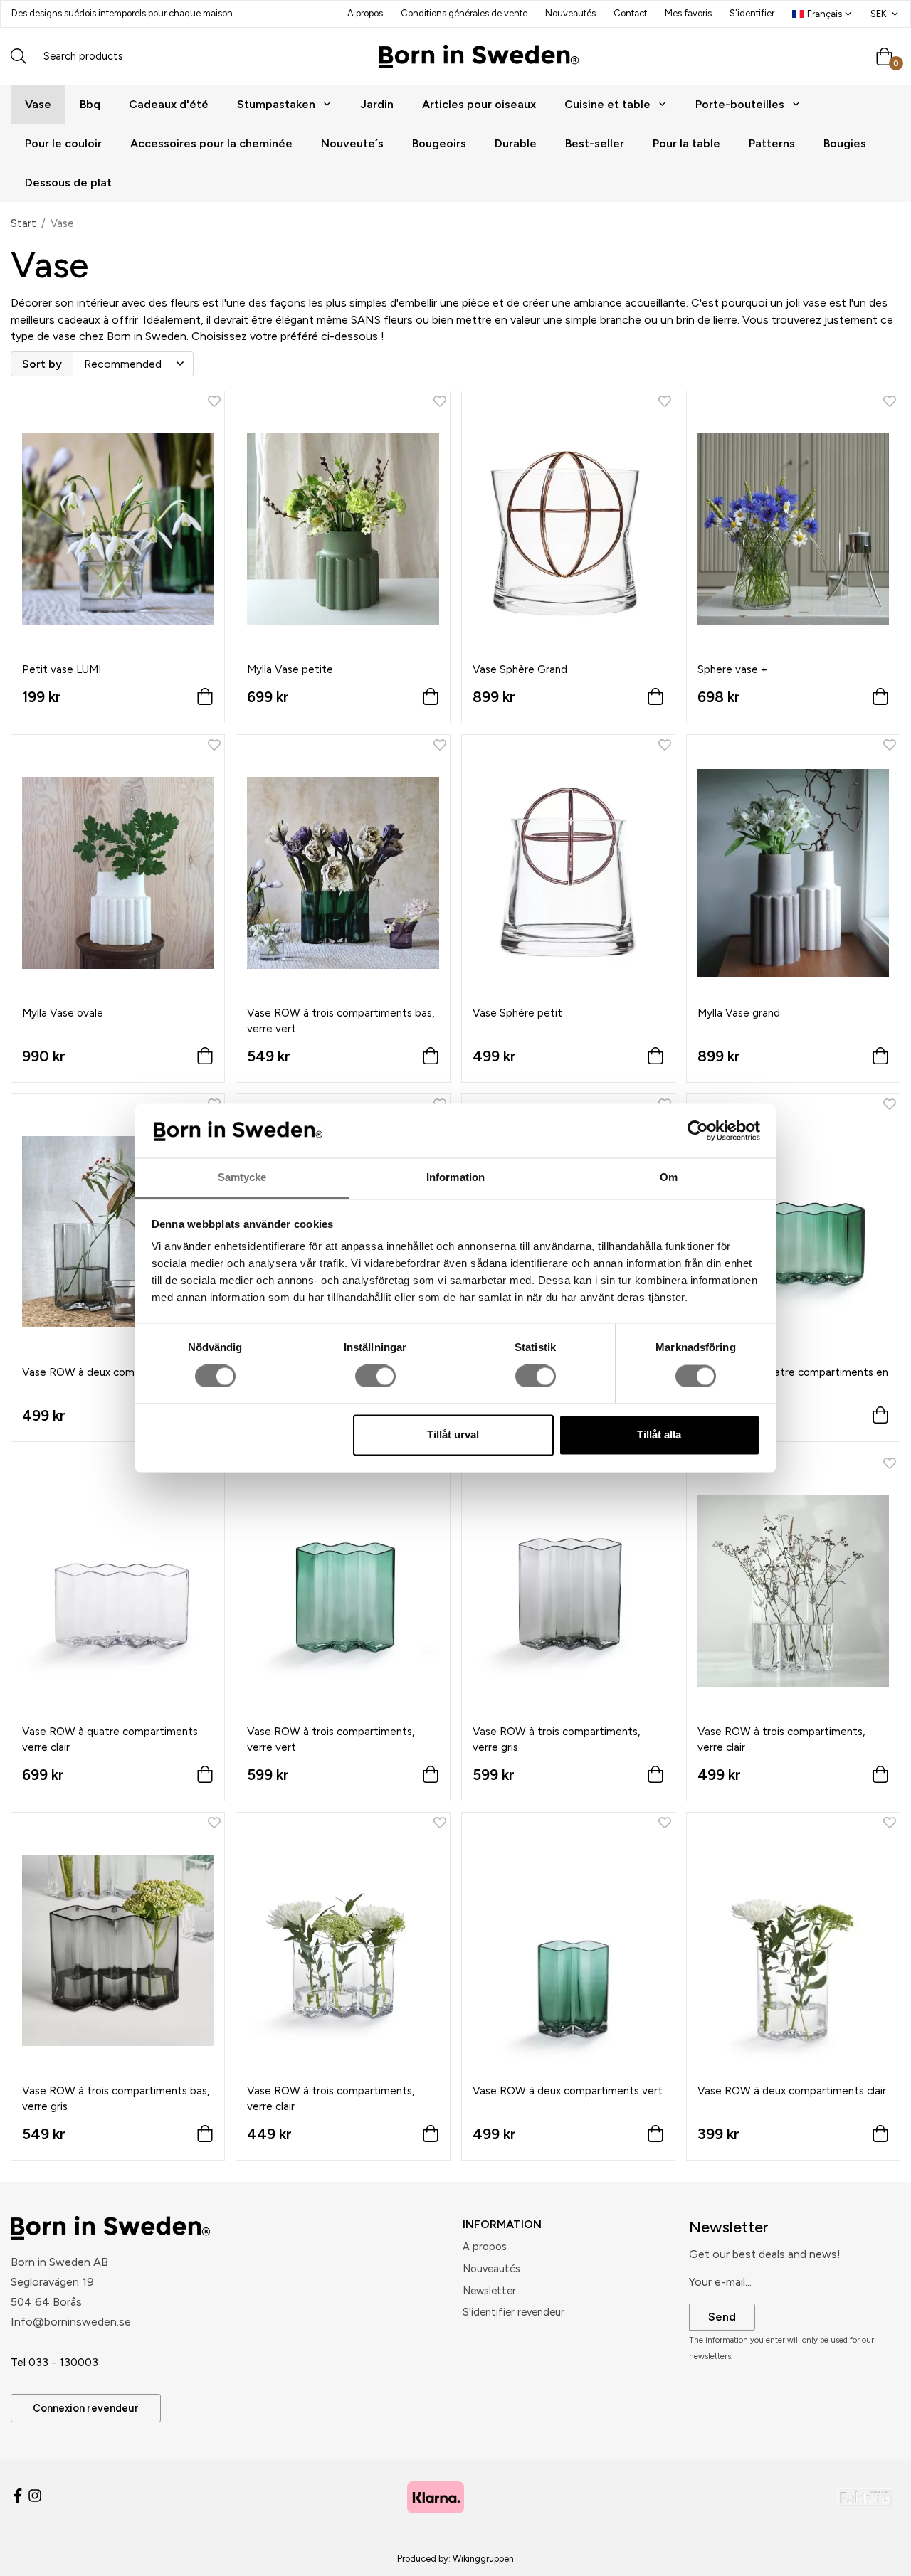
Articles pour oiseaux (479, 104)
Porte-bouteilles (740, 104)
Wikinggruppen (483, 2559)
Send (722, 2317)
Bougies (845, 143)
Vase (38, 104)
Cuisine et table (607, 104)
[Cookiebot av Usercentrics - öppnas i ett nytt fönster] (698, 1130)
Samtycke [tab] (242, 1178)
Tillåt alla (659, 1435)
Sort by (42, 364)
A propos (365, 13)
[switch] (375, 1376)
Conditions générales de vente (464, 13)
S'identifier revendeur (514, 2312)
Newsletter (489, 2291)
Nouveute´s (352, 143)
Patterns (772, 143)
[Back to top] (881, 2556)
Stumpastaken (276, 104)
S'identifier (752, 13)
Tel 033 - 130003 (54, 2362)
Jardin (377, 104)
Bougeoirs (439, 143)
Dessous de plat (68, 182)
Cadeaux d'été (169, 104)
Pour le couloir (63, 143)
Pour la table (686, 143)
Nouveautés (570, 13)
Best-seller (595, 143)
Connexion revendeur (86, 2408)
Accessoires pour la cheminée (211, 143)
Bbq (90, 104)
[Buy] (205, 700)
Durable (516, 143)
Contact (630, 13)
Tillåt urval (453, 1435)
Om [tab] (669, 1178)
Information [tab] (455, 1178)
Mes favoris (688, 13)
